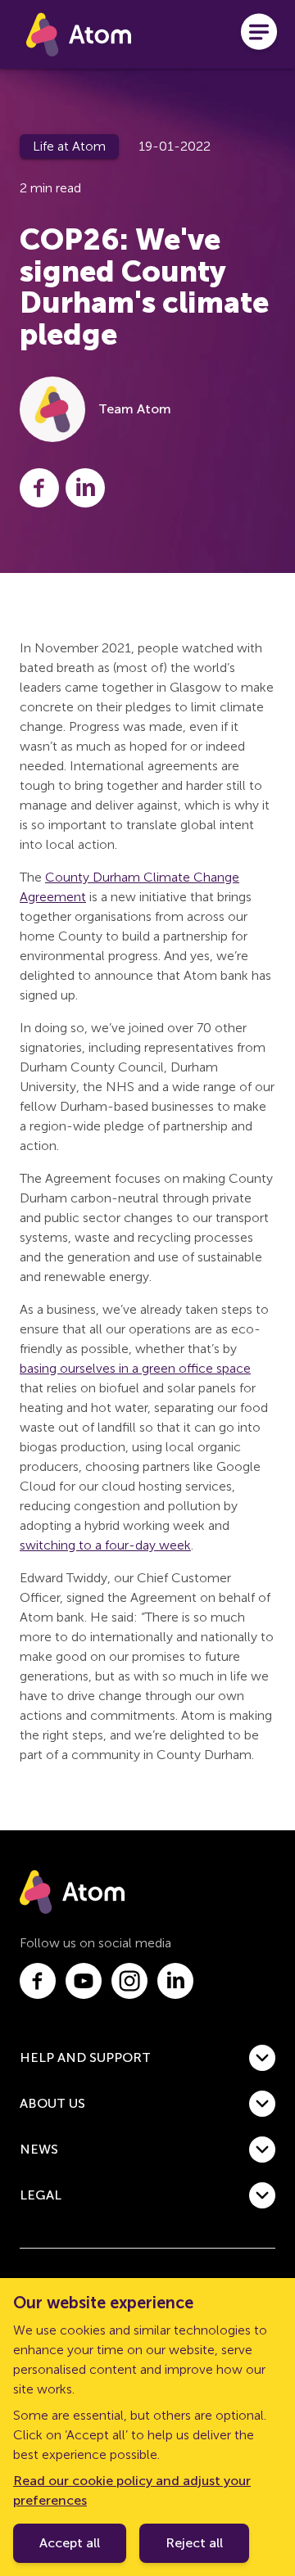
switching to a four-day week (105, 1545)
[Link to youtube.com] (84, 1981)
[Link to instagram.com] (129, 1981)
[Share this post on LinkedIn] (85, 488)
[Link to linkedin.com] (175, 1981)
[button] (147, 2058)
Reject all (194, 2543)
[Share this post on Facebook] (39, 488)
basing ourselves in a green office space (135, 1368)
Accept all (70, 2543)
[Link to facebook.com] (38, 1981)
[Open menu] (259, 34)
